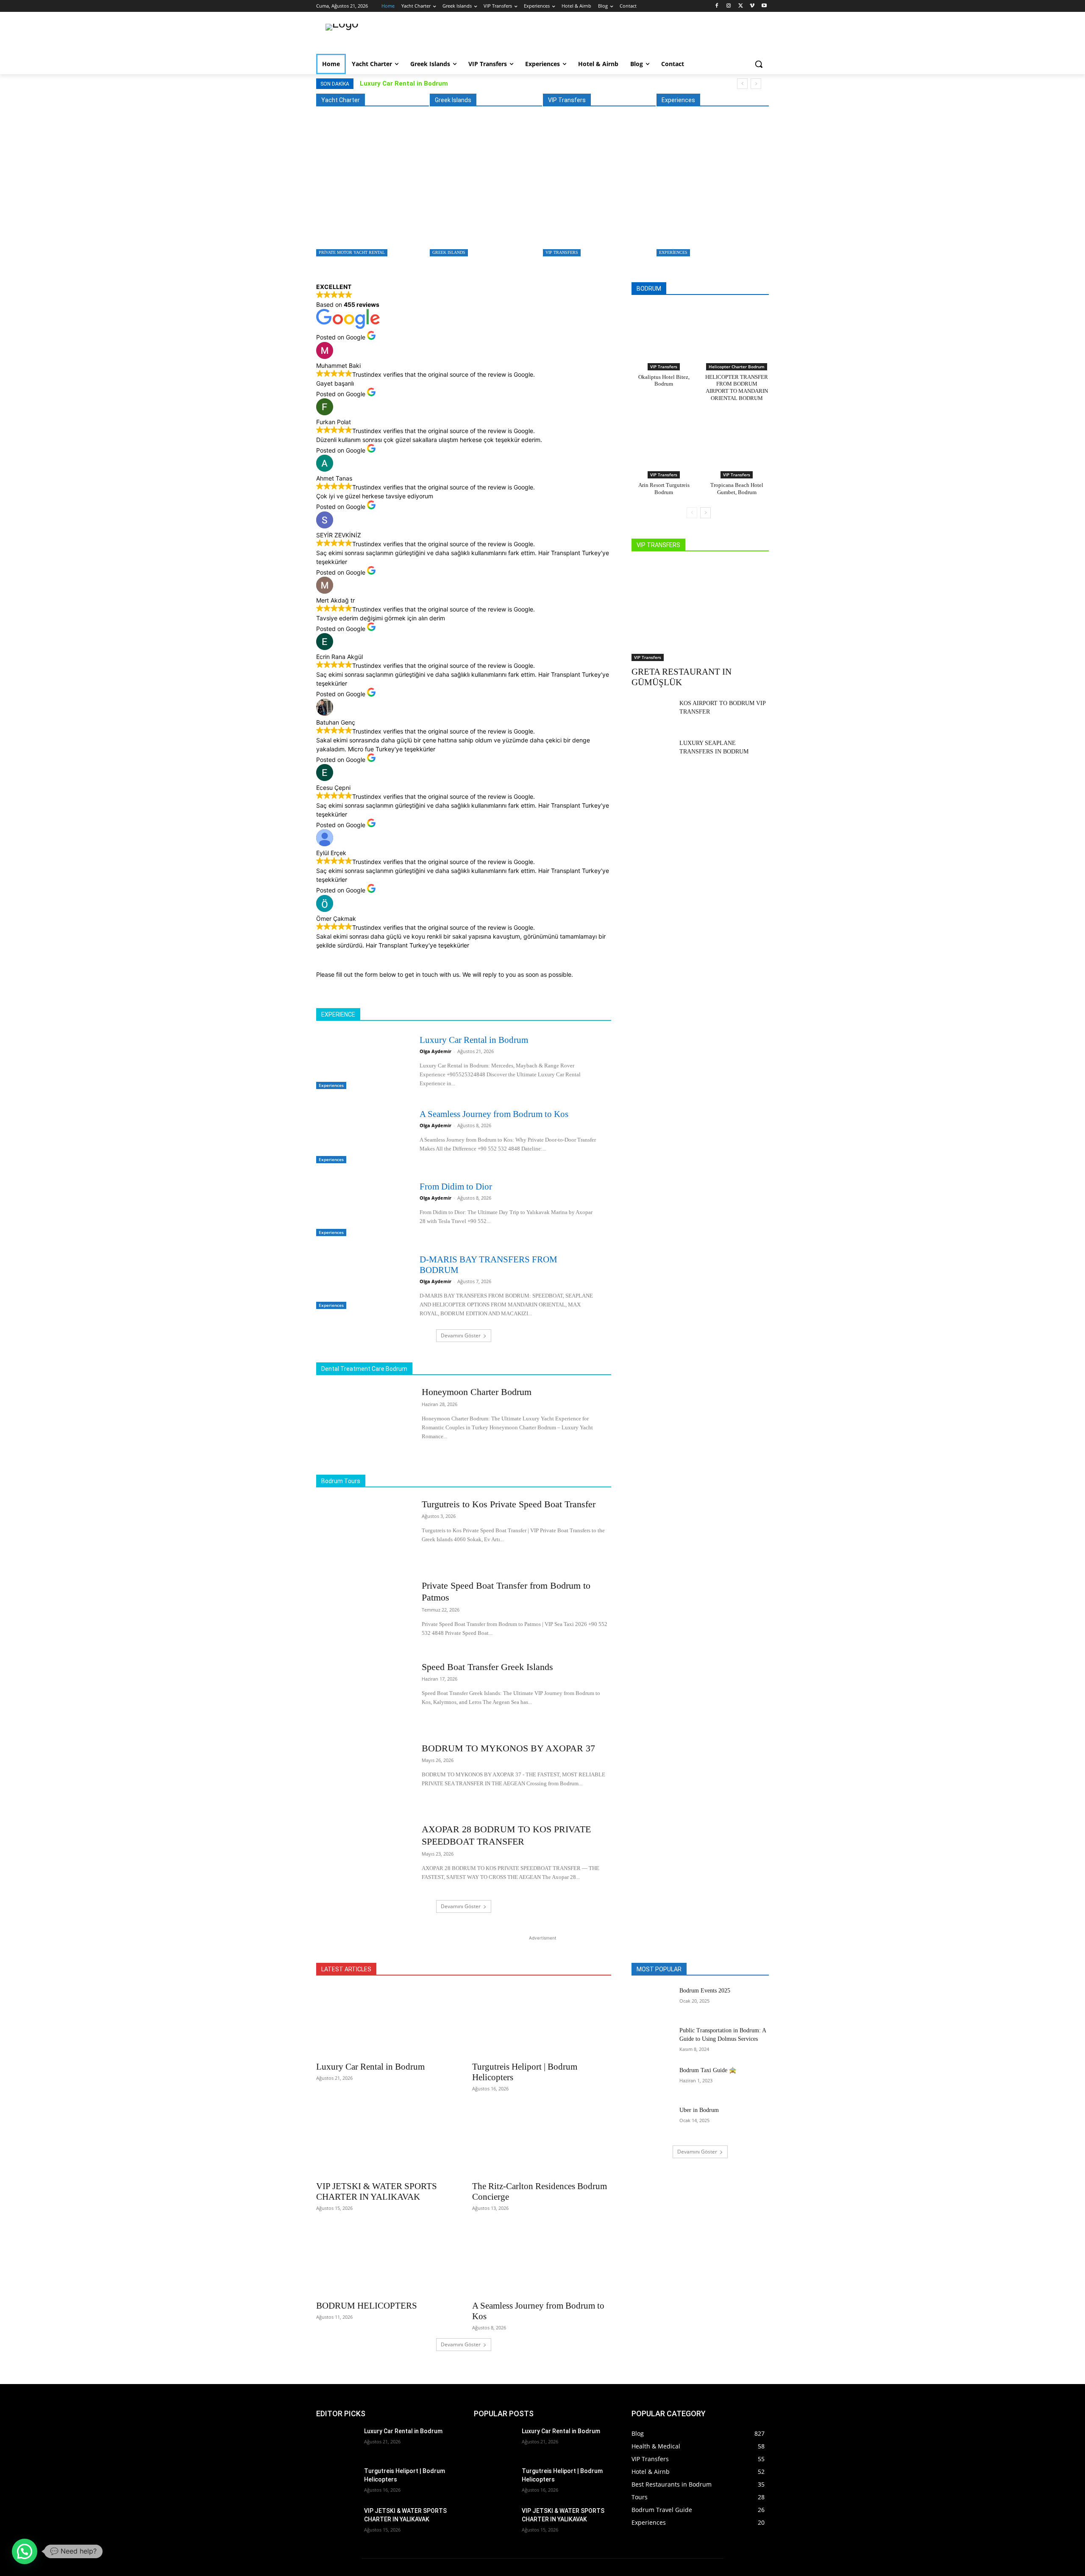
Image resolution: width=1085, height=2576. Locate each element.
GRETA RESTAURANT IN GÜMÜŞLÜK (593, 230)
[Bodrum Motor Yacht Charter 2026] (370, 192)
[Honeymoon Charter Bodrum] (363, 1419)
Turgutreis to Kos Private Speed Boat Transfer (483, 230)
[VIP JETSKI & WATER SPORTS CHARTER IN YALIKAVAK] (386, 2141)
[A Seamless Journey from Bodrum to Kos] (360, 1135)
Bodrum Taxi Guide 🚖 (708, 2070)
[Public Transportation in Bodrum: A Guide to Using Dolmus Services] (652, 2041)
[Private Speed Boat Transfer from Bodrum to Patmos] (363, 1613)
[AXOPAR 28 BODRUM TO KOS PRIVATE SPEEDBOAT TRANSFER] (363, 1856)
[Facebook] (717, 6)
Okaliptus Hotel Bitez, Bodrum (664, 381)
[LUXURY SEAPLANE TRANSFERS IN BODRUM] (652, 753)
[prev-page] (692, 513)
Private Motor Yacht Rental (352, 252)
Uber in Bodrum (699, 2110)
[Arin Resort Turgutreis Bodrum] (664, 440)
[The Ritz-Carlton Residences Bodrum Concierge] (542, 2141)
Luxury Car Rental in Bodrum (404, 83)
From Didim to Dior (456, 1187)
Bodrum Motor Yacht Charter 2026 (362, 230)
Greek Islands (449, 252)
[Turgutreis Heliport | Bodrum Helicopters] (542, 2021)
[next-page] (705, 513)
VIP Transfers (562, 252)
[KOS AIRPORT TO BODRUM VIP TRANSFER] (652, 714)
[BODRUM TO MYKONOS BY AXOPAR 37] (363, 1776)
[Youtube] (764, 6)
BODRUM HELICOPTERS (367, 2306)
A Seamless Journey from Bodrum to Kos (494, 1114)
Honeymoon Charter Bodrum (477, 1392)
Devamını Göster (461, 1335)
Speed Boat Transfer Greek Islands (487, 1667)
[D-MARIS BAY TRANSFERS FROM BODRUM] (360, 1280)
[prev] (742, 84)
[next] (756, 84)
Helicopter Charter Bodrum (737, 367)
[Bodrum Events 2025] (652, 2001)
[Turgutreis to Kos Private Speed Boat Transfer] (484, 192)
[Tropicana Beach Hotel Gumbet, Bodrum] (737, 440)
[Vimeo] (752, 6)
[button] (759, 64)
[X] (741, 6)
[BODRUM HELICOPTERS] (386, 2260)
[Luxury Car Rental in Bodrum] (711, 192)
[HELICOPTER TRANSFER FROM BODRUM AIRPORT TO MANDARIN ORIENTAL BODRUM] (737, 332)
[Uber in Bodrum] (652, 2120)
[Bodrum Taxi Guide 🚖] (652, 2081)
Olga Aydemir (435, 1051)
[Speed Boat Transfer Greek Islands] (363, 1694)
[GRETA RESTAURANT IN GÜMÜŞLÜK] (597, 192)
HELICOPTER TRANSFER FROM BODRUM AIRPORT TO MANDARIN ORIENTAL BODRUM (737, 388)
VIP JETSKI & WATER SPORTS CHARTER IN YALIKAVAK (377, 2191)
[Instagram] (729, 6)
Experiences (673, 252)
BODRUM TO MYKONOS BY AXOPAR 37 (508, 1748)
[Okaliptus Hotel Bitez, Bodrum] (664, 332)
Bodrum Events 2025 (705, 1991)
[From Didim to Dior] (360, 1207)
